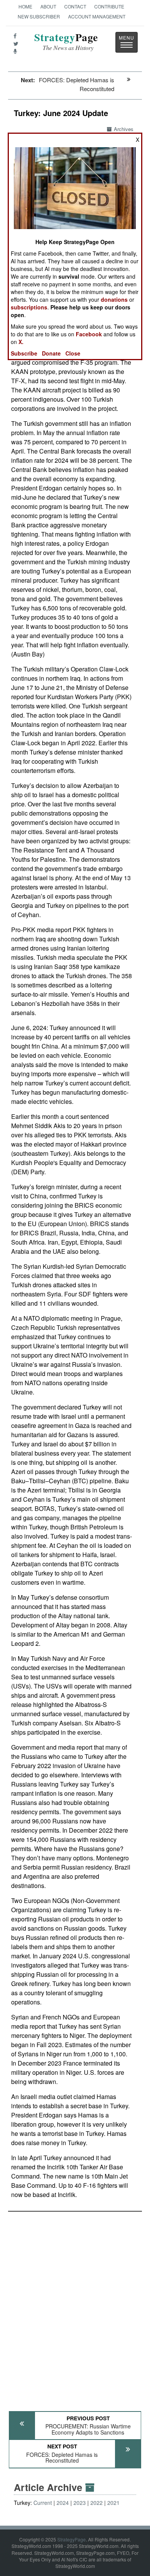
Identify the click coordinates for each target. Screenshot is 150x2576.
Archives (124, 129)
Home (25, 6)
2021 (113, 2503)
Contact (75, 6)
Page (66, 42)
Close (73, 353)
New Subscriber (39, 16)
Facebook (89, 334)
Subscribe (24, 353)
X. (21, 342)
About (48, 6)
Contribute (109, 6)
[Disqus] (75, 2308)
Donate (51, 353)
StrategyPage (72, 2539)
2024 (63, 2503)
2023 (80, 2503)
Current (43, 2503)
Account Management (97, 16)
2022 (97, 2503)
